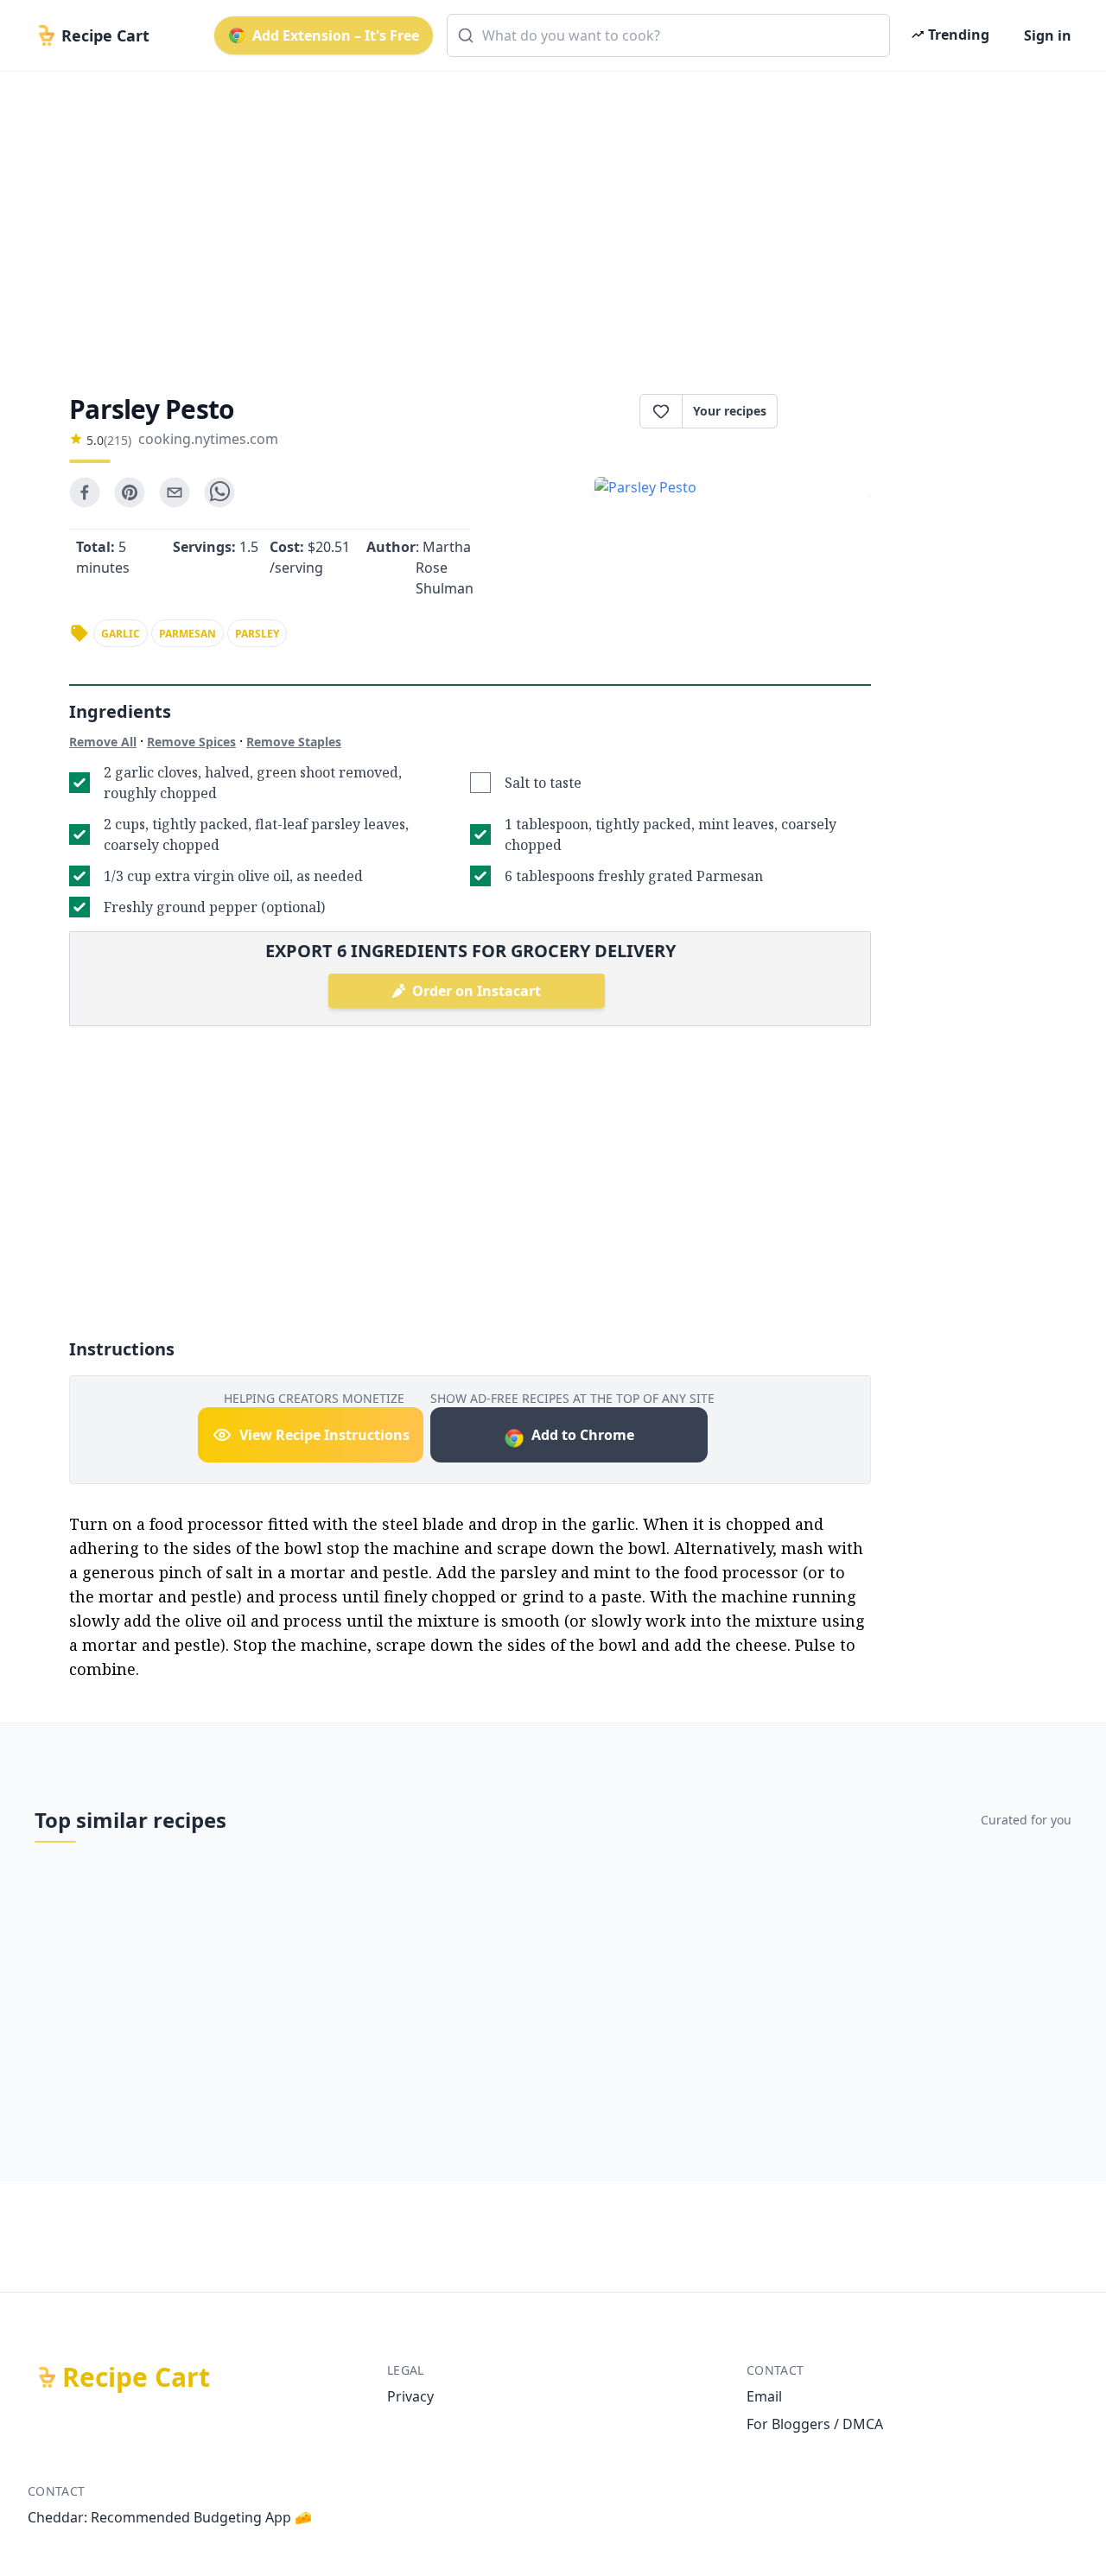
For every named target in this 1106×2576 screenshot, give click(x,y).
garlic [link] (121, 634)
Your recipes (730, 411)
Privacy (410, 2396)
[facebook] (85, 492)
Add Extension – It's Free (336, 35)
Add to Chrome (583, 1435)
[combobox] (668, 35)
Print (833, 411)
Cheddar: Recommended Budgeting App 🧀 (170, 2517)
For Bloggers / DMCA (815, 2424)
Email (764, 2396)
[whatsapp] (219, 492)
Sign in (1048, 35)
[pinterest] (130, 492)
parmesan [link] (188, 634)
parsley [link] (257, 634)
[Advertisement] (546, 218)
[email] (175, 492)
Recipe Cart (136, 2377)
